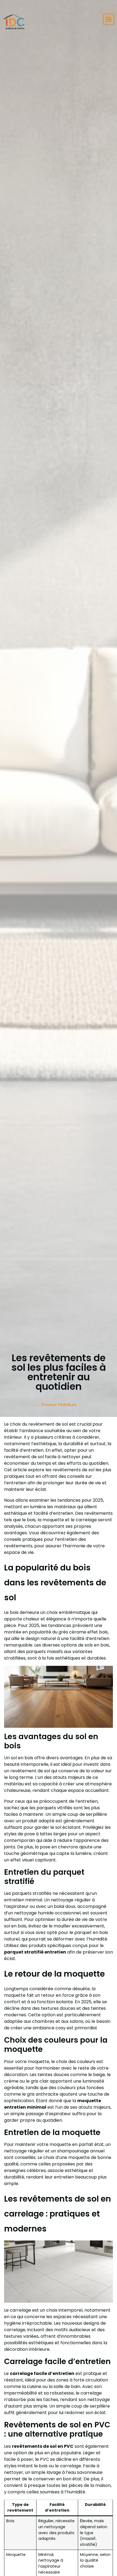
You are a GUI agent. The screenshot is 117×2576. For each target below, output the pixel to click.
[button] (109, 19)
